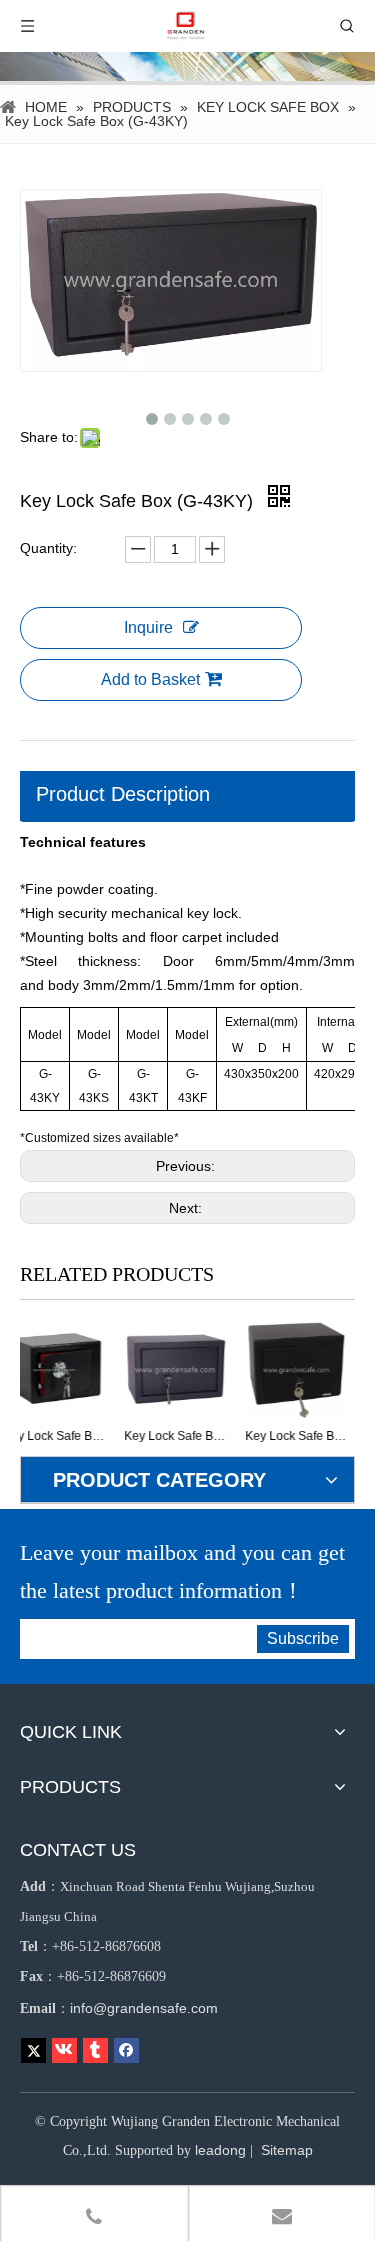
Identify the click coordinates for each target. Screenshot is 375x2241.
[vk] (64, 2050)
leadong (220, 2150)
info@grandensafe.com (144, 2008)
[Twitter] (33, 2050)
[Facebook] (126, 2050)
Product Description (123, 794)
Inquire (148, 627)
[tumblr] (95, 2050)
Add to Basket (150, 679)
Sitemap (287, 2150)
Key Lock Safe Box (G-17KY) (240, 1436)
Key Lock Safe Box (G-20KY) (119, 1436)
